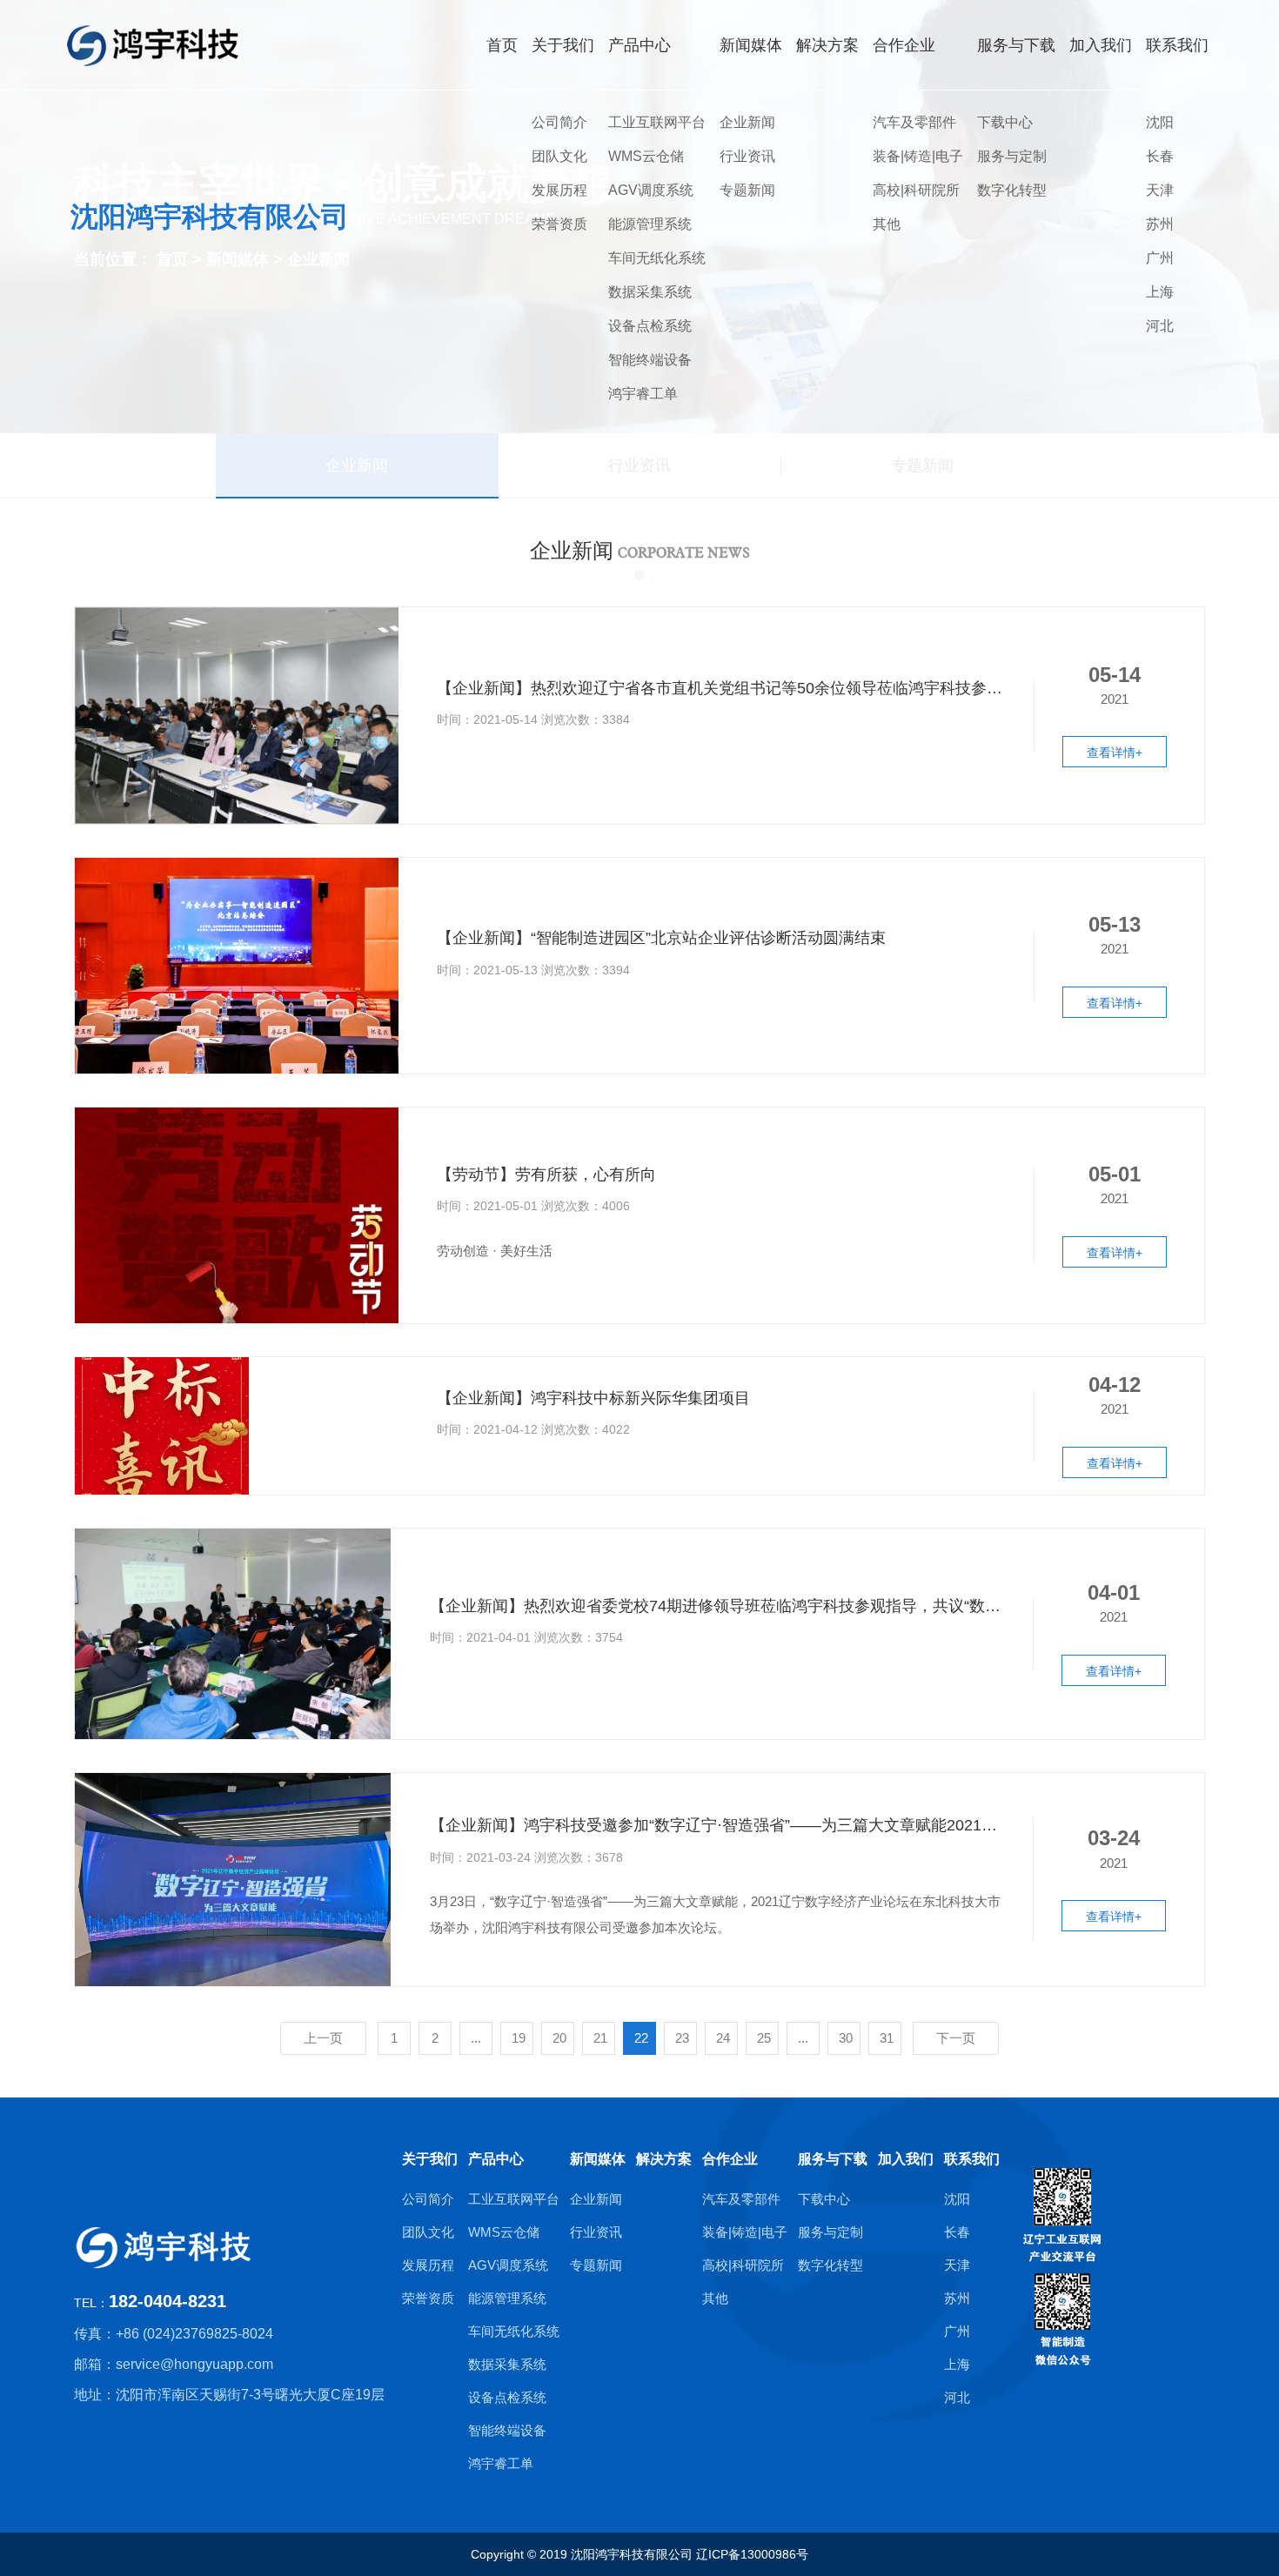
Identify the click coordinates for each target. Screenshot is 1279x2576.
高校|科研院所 (916, 190)
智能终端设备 (650, 360)
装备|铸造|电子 (918, 156)
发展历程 (559, 190)
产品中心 (496, 2159)
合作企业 (730, 2159)
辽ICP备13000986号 (752, 2554)
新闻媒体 (598, 2159)
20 (559, 2038)
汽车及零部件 (914, 122)
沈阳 (1160, 122)
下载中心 (1005, 122)
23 (682, 2038)
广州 (1160, 258)
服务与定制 (1012, 156)
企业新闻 (747, 122)
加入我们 (906, 2159)
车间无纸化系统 (657, 258)
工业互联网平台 (657, 122)
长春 (1160, 156)
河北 (1160, 326)
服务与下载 (833, 2159)
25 (764, 2038)
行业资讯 (747, 156)
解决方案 (664, 2159)
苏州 (1160, 224)
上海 (1160, 292)
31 (887, 2038)
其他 (887, 224)
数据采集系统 (650, 292)
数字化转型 (1012, 190)
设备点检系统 (650, 326)
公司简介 (559, 122)
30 (846, 2038)
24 (723, 2038)
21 (600, 2038)
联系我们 (972, 2159)
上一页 (323, 2038)
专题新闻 (747, 190)
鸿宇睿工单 (643, 394)
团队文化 (559, 156)
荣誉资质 (559, 224)
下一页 (956, 2038)
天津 (1160, 190)
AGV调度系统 (651, 190)
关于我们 (430, 2159)
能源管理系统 (650, 224)
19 (519, 2038)
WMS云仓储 (646, 156)
